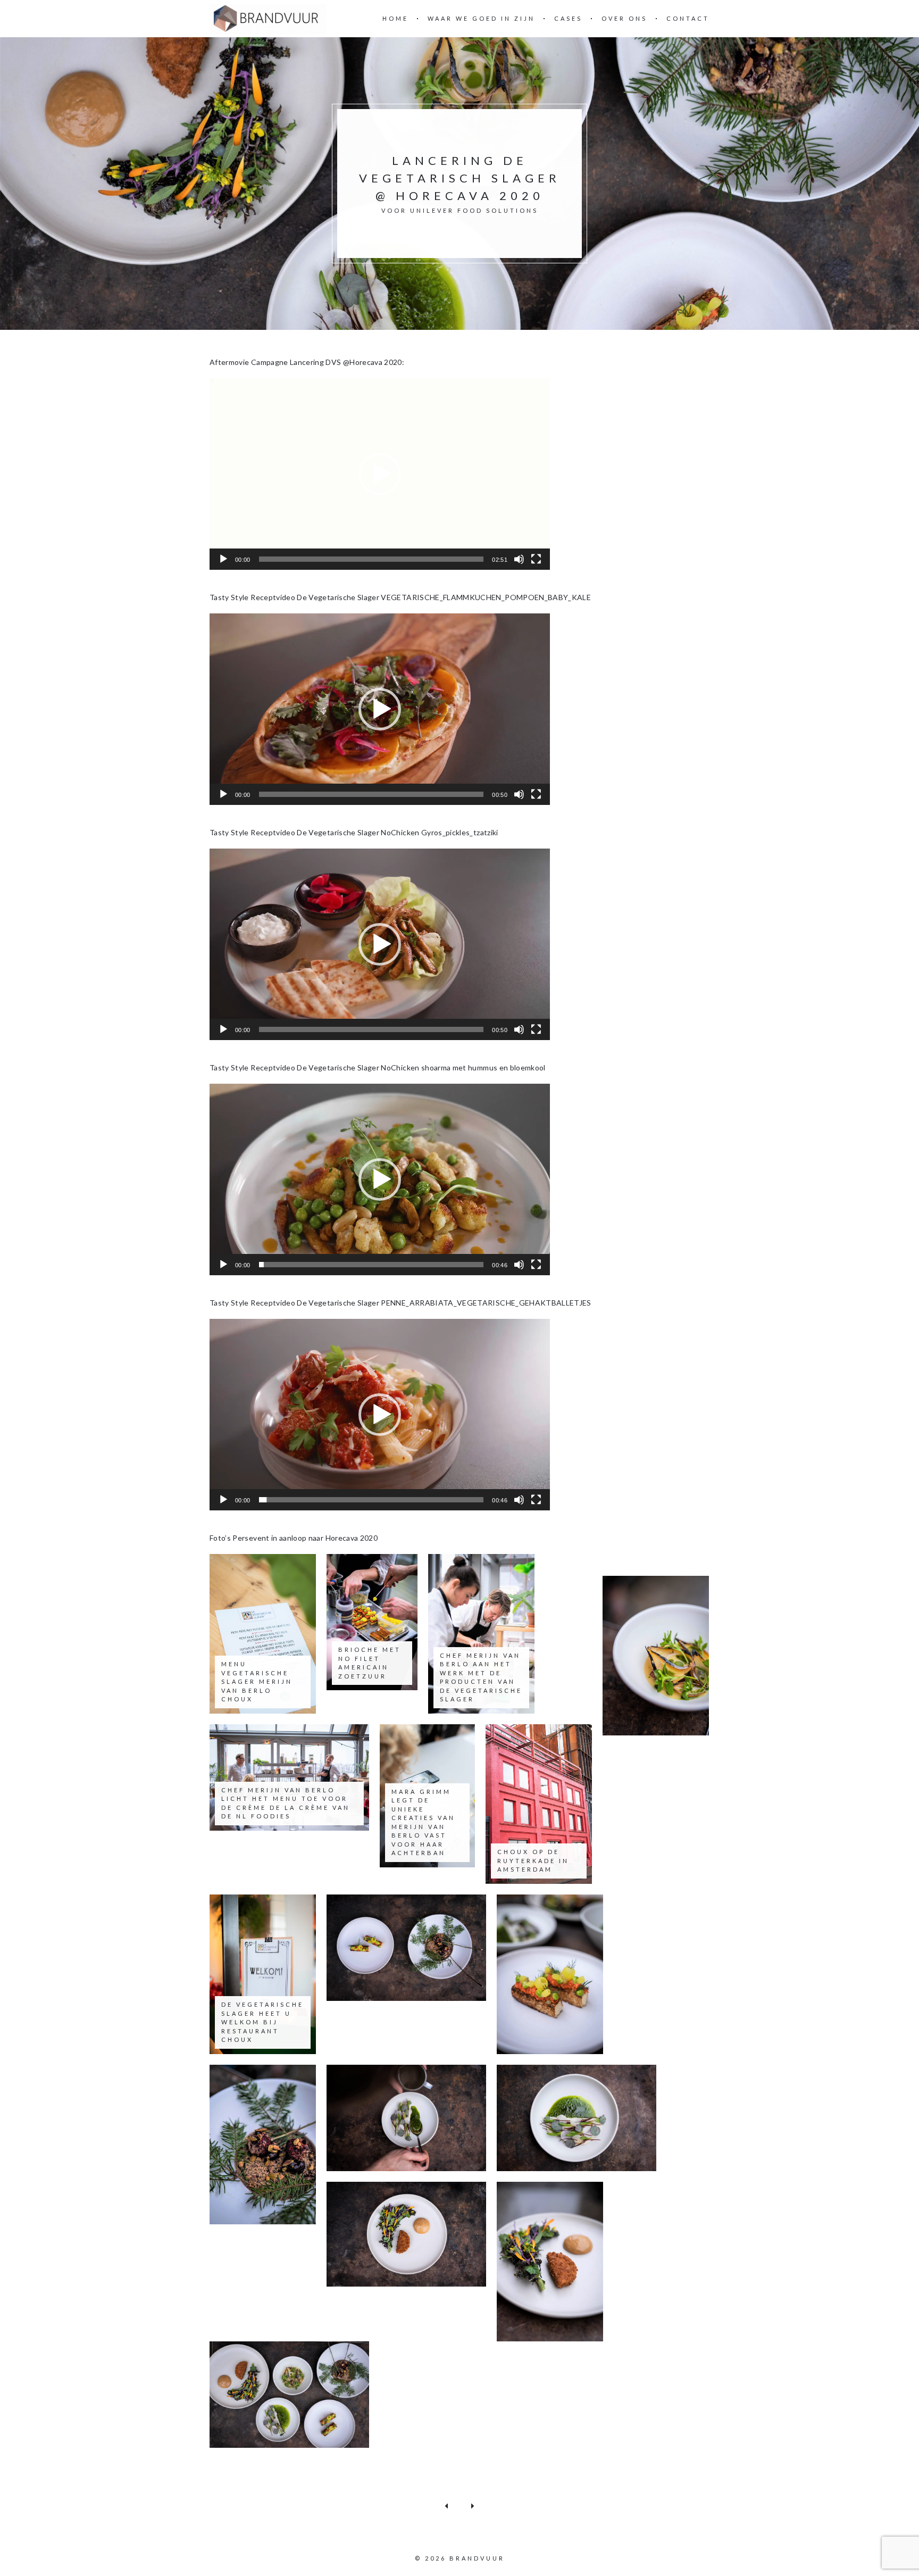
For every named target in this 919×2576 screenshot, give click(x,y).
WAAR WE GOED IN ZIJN (481, 18)
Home (395, 18)
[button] (380, 474)
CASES (568, 18)
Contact (688, 18)
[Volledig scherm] (536, 559)
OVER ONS (624, 18)
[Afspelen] (223, 559)
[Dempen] (519, 559)
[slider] (371, 559)
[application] (380, 474)
